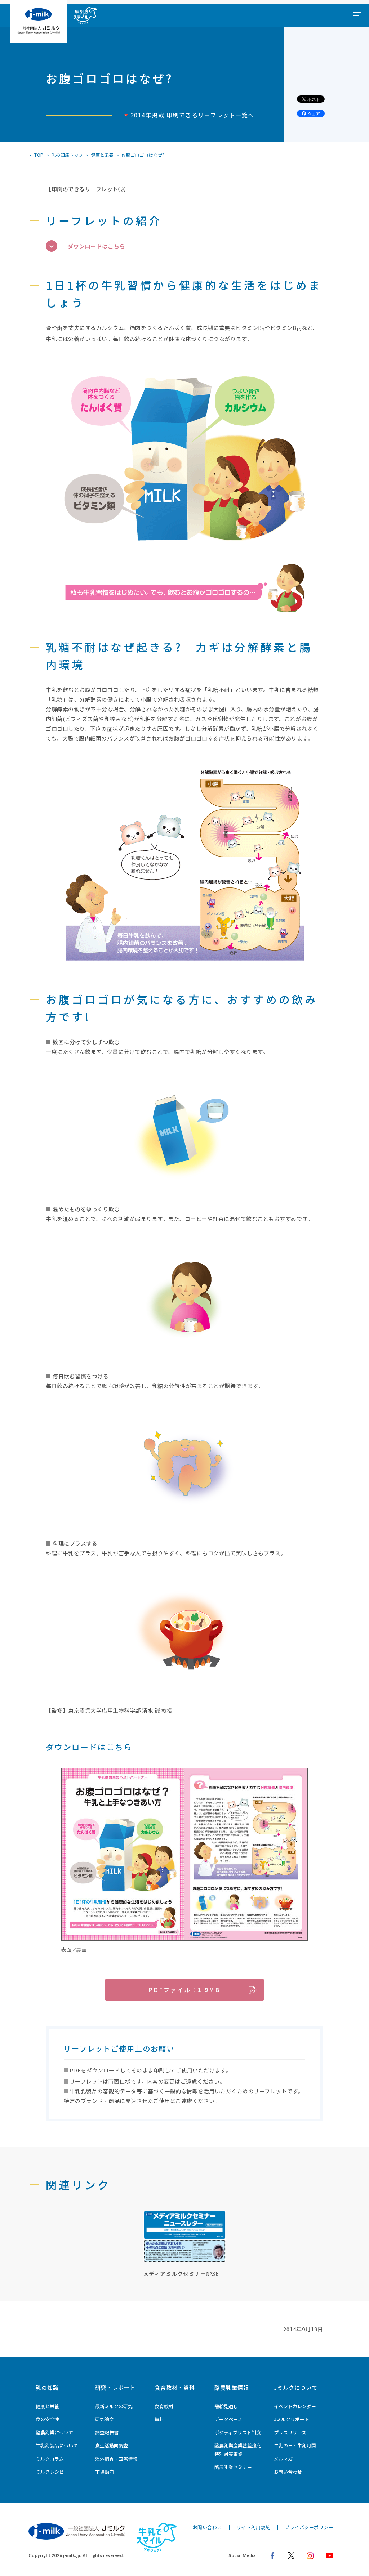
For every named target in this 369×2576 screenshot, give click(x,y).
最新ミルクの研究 (114, 2406)
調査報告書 (107, 2432)
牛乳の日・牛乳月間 (295, 2445)
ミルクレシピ (50, 2472)
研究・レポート (115, 2387)
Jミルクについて (296, 2387)
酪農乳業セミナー (233, 2467)
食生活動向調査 (112, 2445)
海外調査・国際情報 (116, 2459)
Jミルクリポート (292, 2419)
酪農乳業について (54, 2432)
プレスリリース (290, 2432)
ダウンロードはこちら (96, 246)
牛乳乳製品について (57, 2445)
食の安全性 (47, 2419)
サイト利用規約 (254, 2527)
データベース (228, 2419)
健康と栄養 (47, 2406)
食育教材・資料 (175, 2387)
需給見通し (226, 2406)
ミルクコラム (50, 2459)
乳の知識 (47, 2387)
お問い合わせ (288, 2472)
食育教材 (164, 2406)
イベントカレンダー (295, 2406)
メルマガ (283, 2459)
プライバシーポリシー (309, 2527)
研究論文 (105, 2419)
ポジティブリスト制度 (238, 2432)
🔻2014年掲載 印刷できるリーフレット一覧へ (188, 115)
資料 (159, 2419)
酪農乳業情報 (232, 2387)
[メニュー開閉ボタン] (356, 15)
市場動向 (105, 2472)
